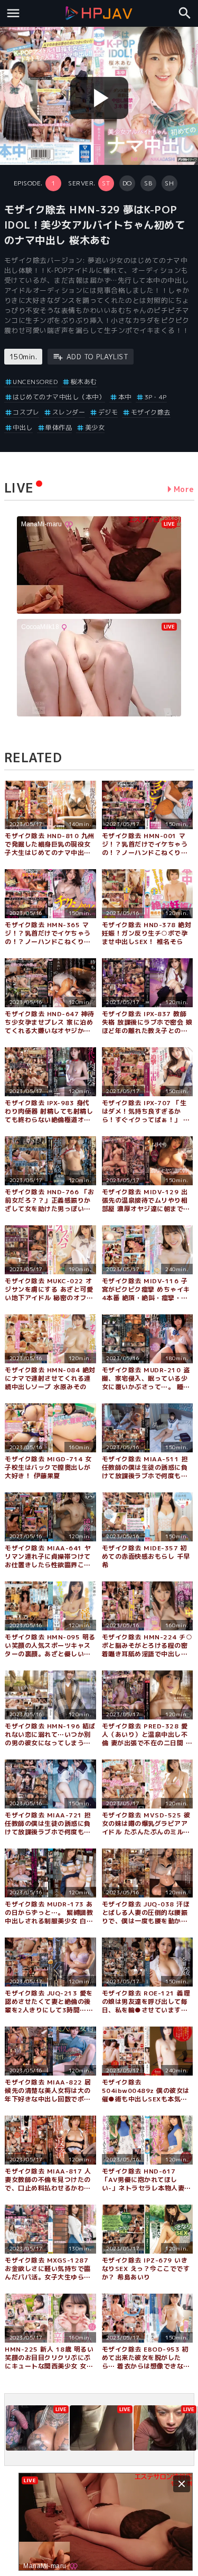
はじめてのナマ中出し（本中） (59, 397)
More (184, 489)
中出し (23, 427)
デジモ (108, 412)
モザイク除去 (151, 412)
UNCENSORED (35, 382)
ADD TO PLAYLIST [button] (97, 357)
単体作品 (59, 427)
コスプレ (26, 412)
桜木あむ (84, 382)
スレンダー (69, 412)
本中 (125, 397)
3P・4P (155, 397)
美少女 (95, 427)
